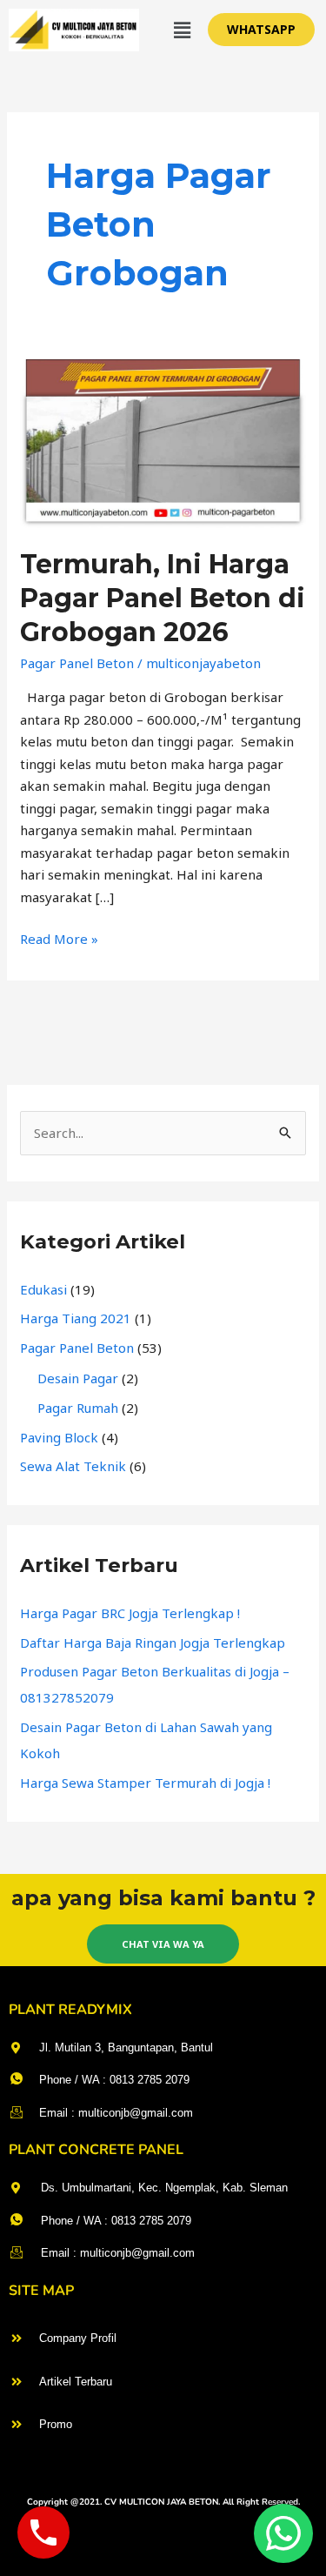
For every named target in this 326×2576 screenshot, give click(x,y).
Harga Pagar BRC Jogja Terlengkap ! (130, 1613)
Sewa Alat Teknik (73, 1466)
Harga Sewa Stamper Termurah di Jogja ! (145, 1783)
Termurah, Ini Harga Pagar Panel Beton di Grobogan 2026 (163, 598)
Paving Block (59, 1437)
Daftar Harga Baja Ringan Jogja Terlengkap (153, 1643)
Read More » (59, 938)
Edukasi (43, 1289)
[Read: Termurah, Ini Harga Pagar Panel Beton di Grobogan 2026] (163, 442)
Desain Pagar (78, 1378)
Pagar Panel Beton (77, 663)
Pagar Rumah (78, 1408)
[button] (183, 30)
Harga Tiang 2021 (76, 1318)
